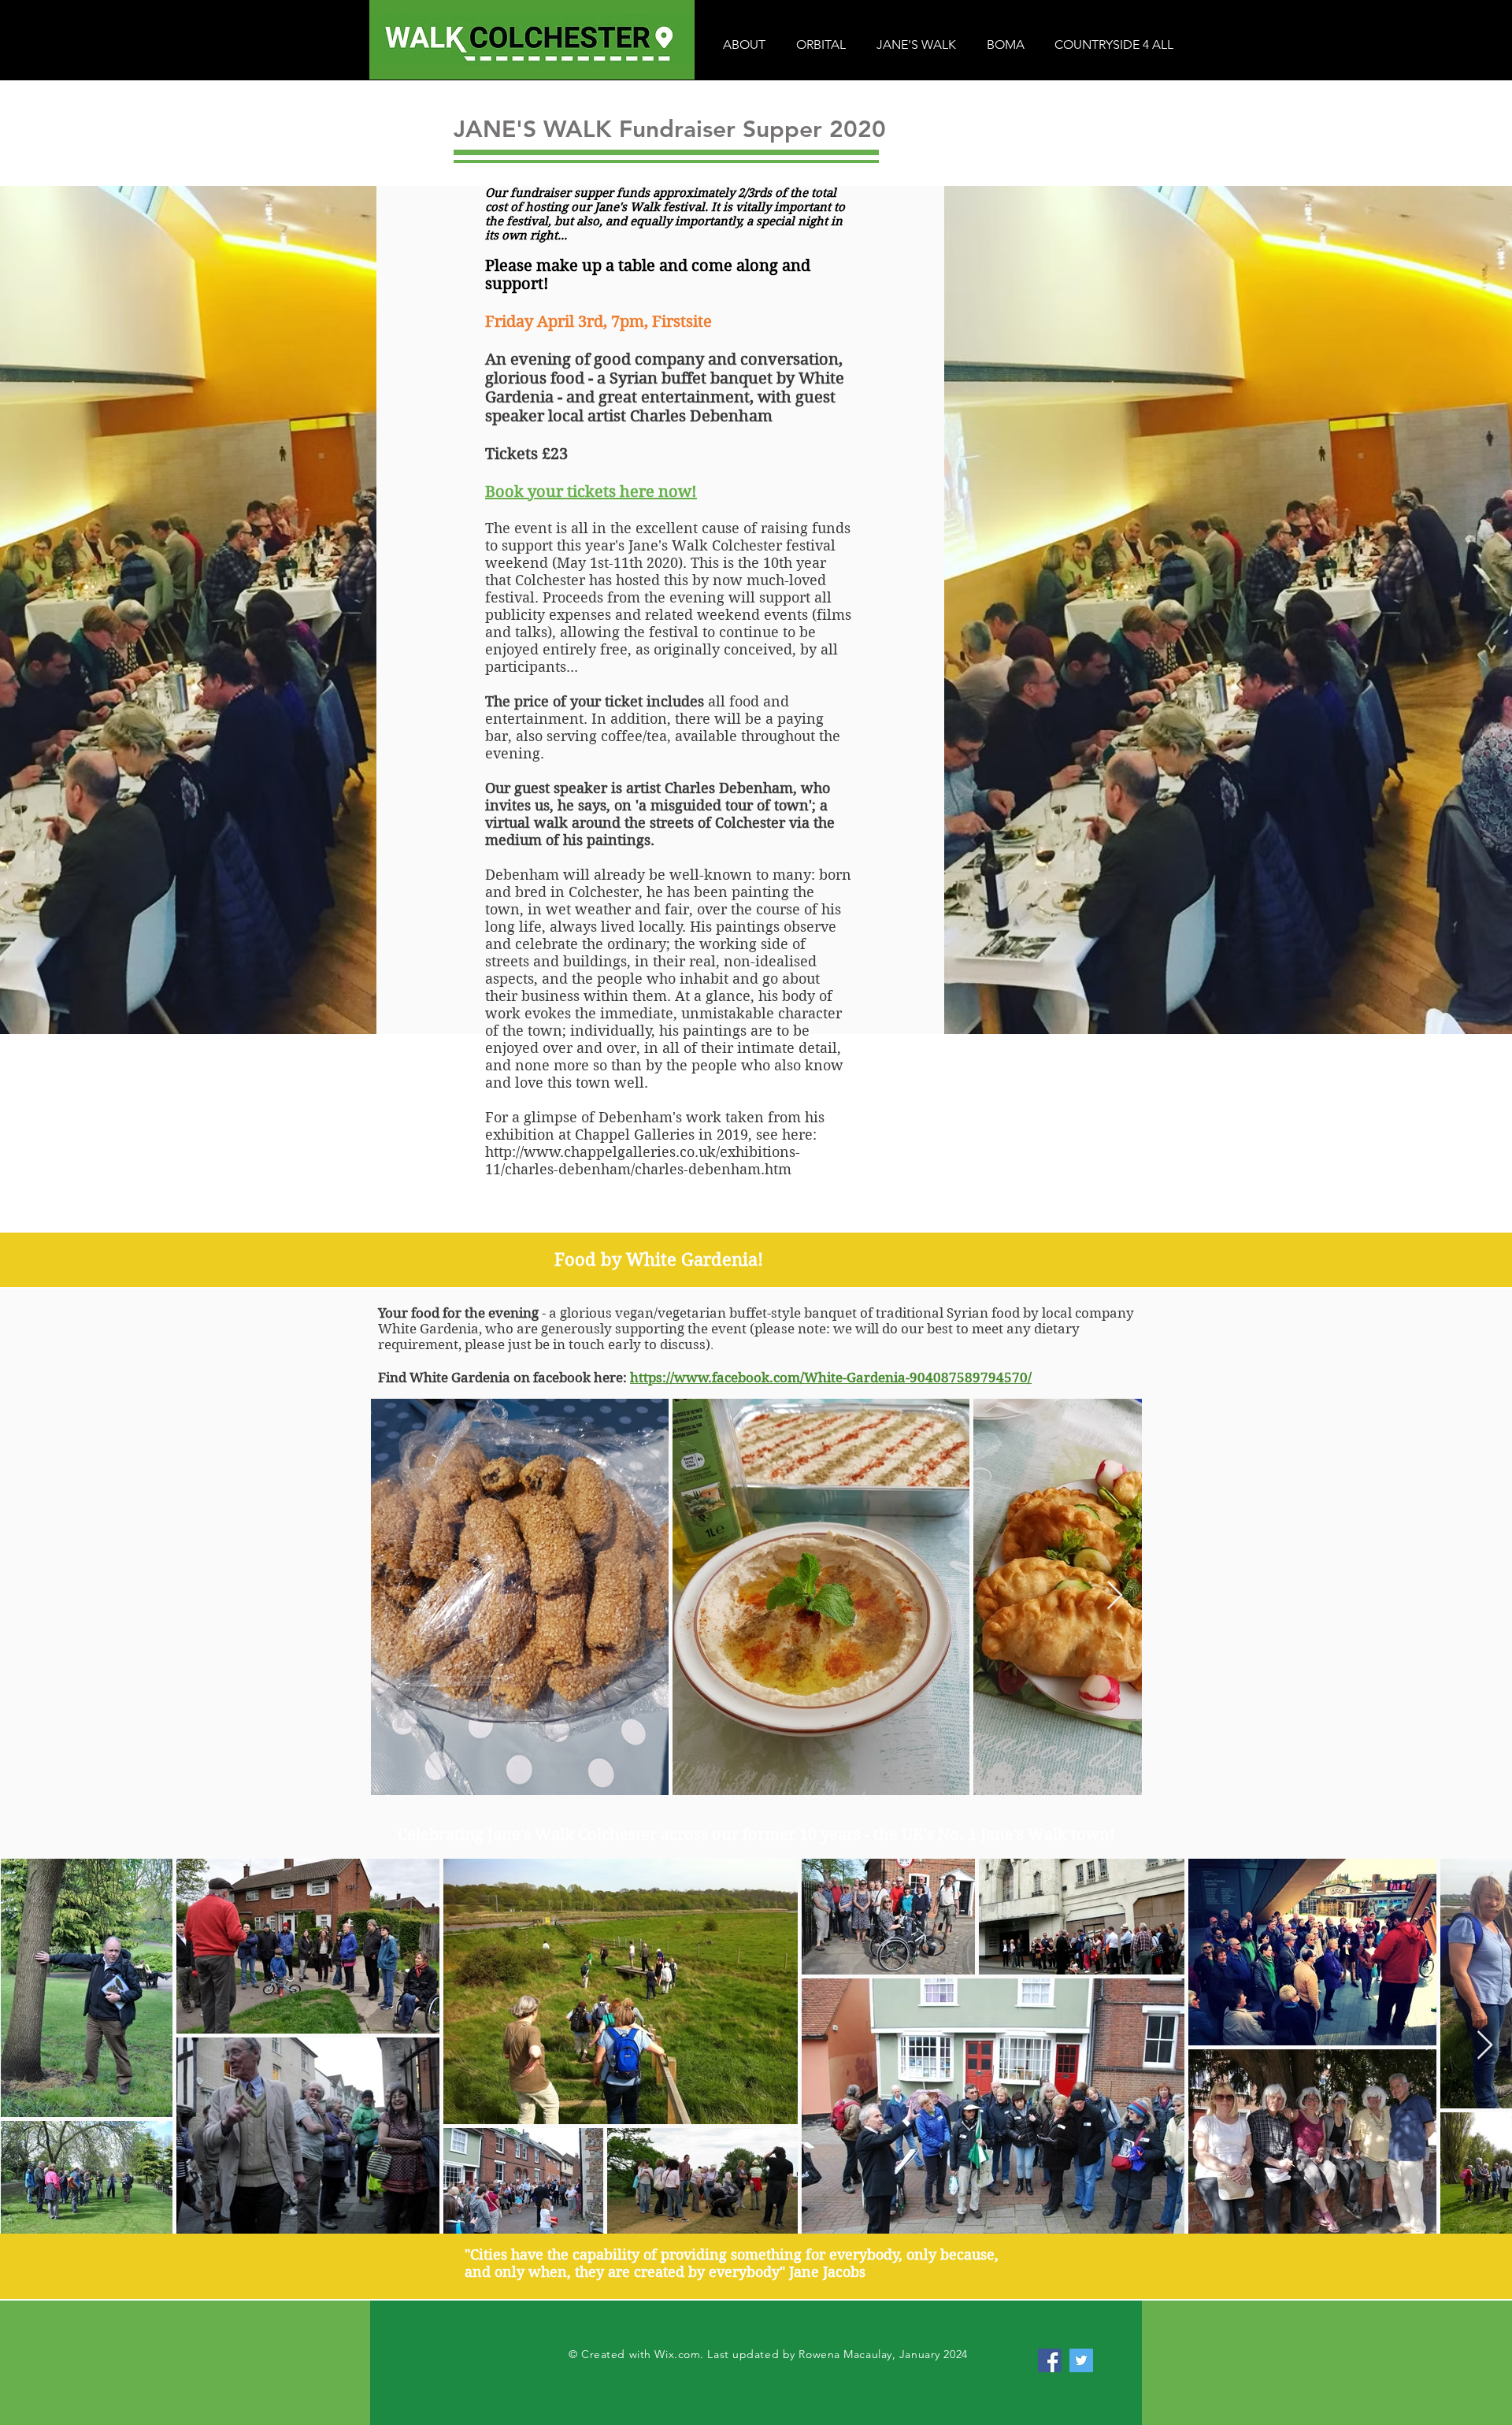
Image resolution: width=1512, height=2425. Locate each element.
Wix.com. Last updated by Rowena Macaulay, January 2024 (811, 2354)
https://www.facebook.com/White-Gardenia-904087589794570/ (831, 1378)
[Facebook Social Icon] (1050, 2360)
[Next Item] (1115, 1596)
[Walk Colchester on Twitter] (1081, 2360)
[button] (744, 45)
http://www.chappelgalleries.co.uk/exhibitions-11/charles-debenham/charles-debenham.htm (643, 1161)
